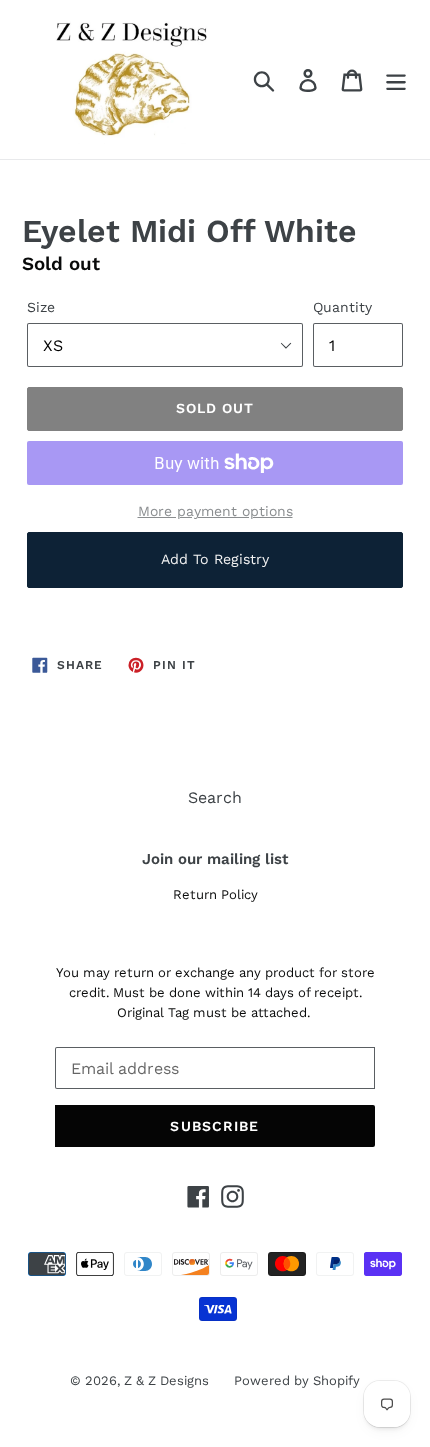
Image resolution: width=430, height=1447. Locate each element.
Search (215, 797)
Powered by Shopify (297, 1380)
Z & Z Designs (166, 1380)
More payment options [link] (215, 511)
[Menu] (396, 79)
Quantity (342, 307)
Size (41, 307)
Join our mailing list (215, 859)
